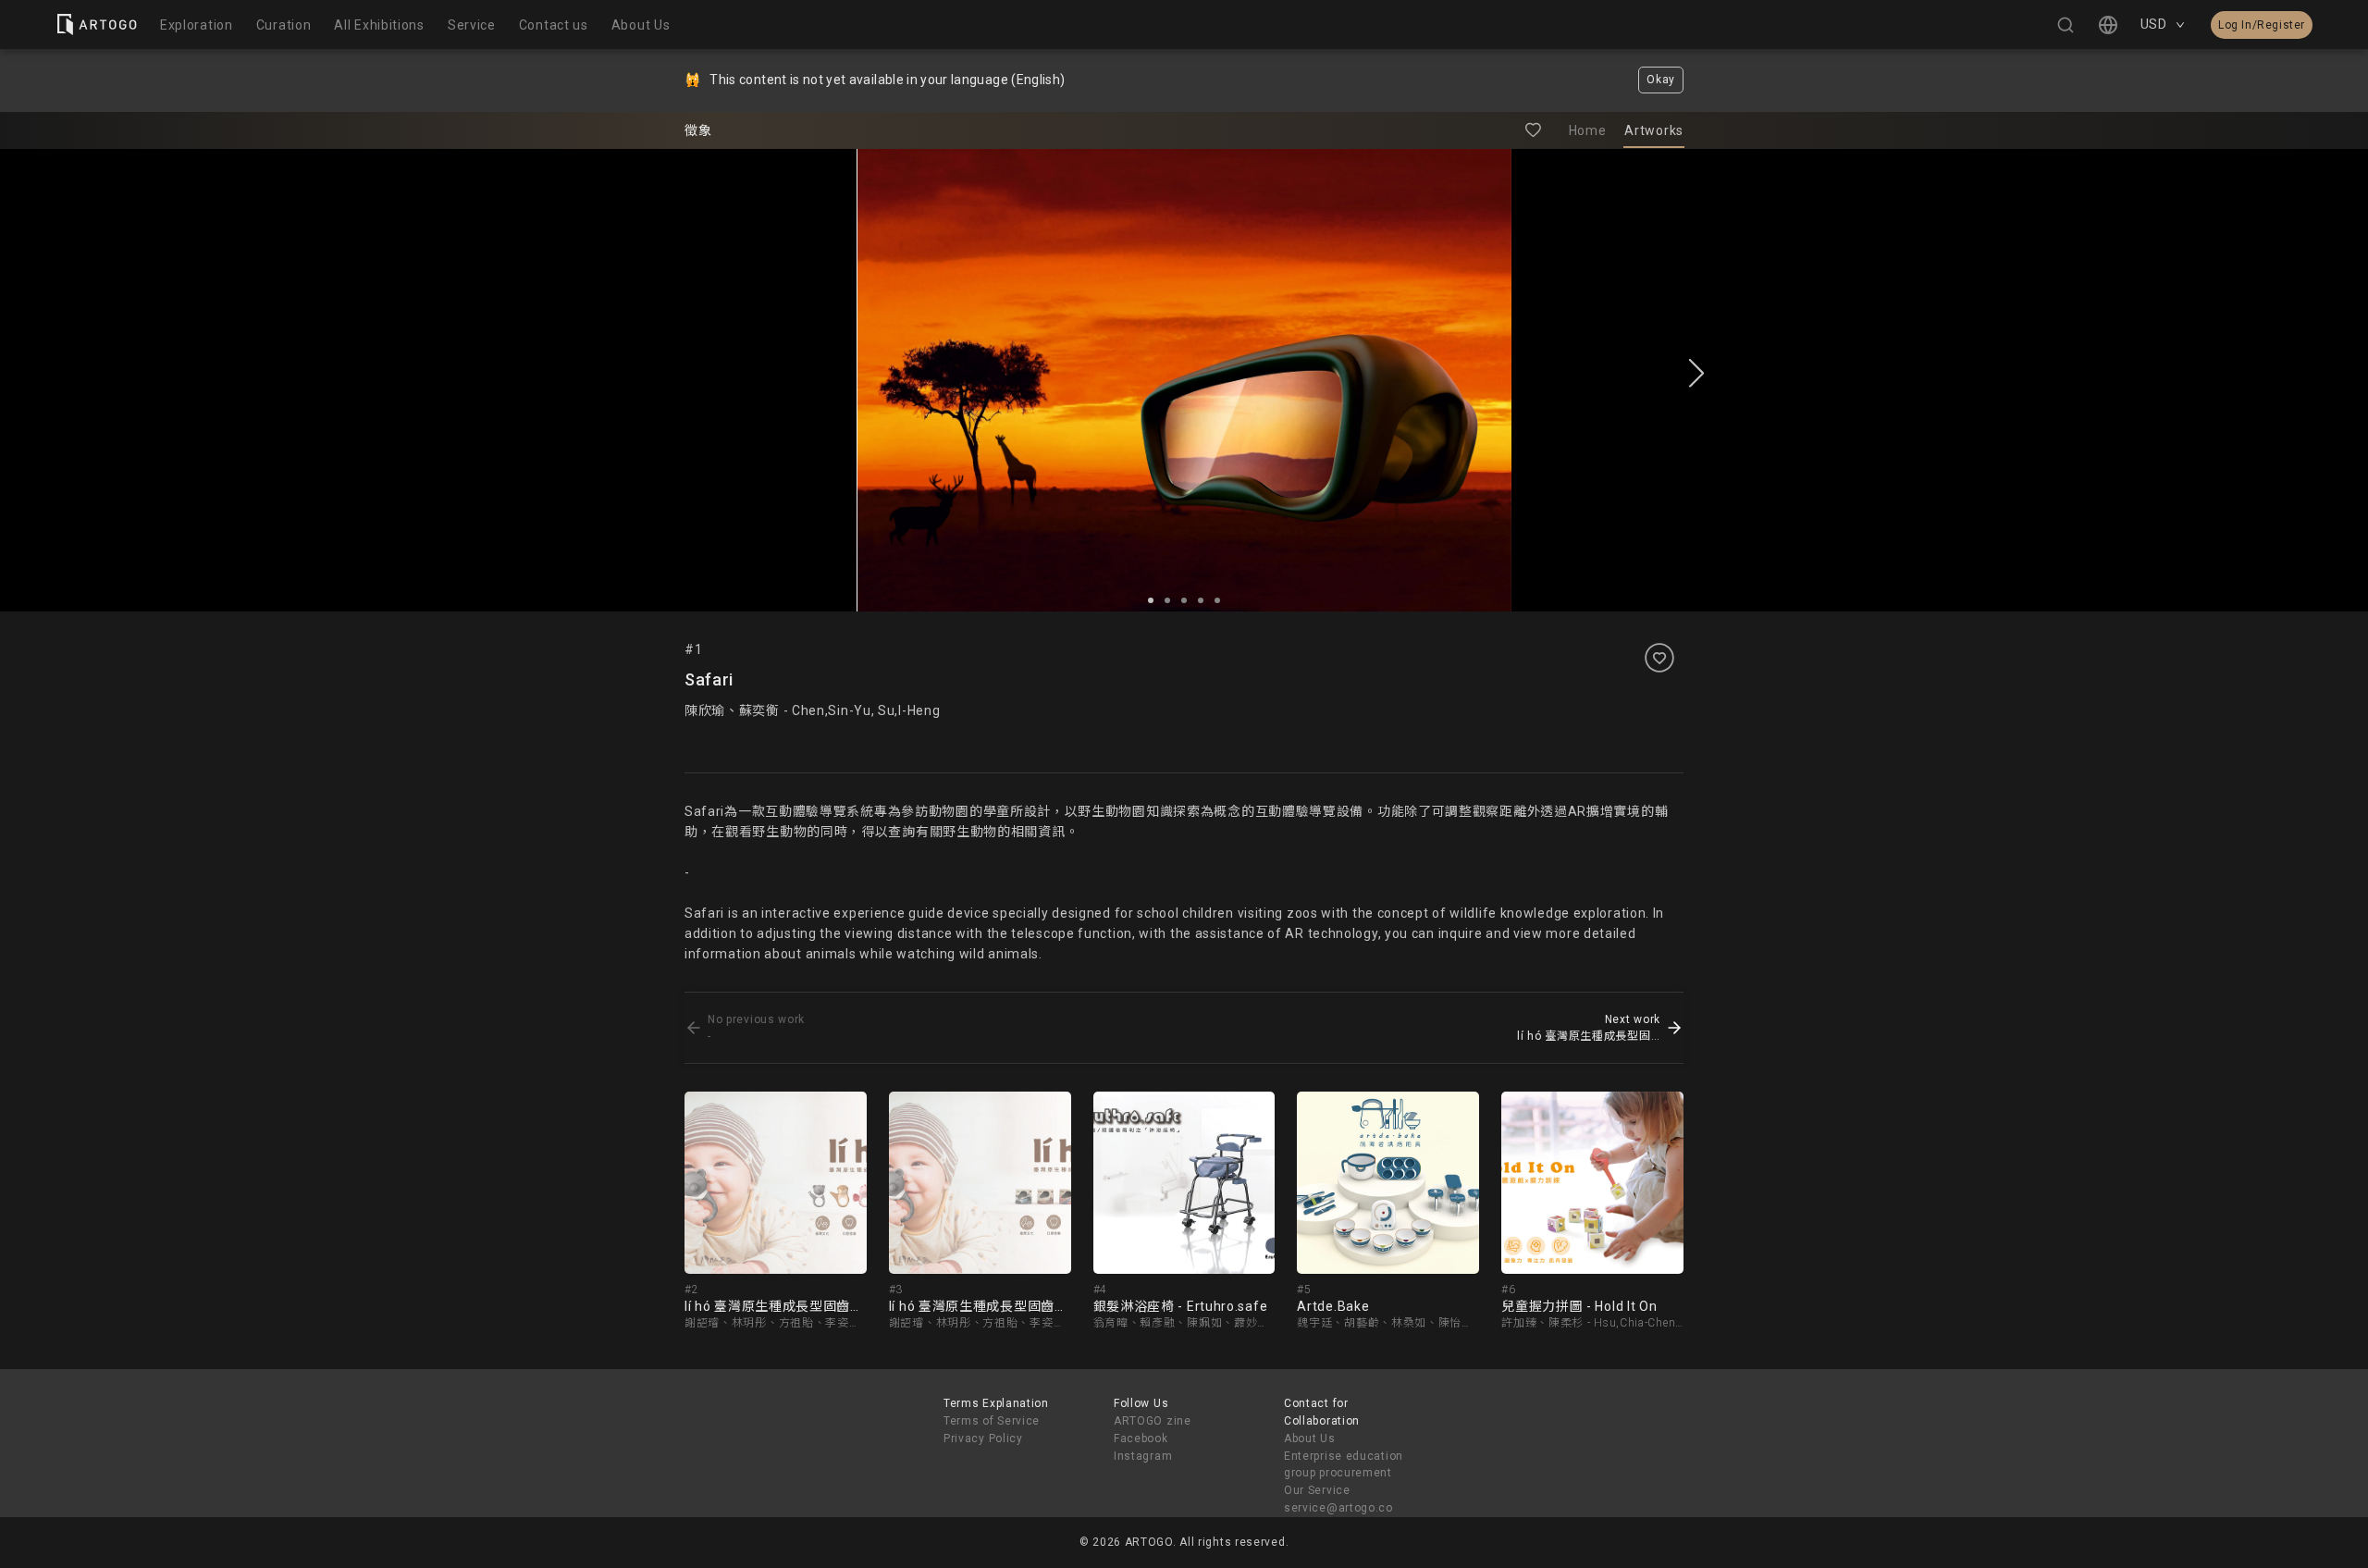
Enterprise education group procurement (1344, 1465)
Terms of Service (992, 1421)
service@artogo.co (1338, 1508)
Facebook (1141, 1438)
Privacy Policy (983, 1438)
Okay (1661, 80)
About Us (1310, 1438)
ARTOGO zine (1153, 1421)
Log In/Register (2262, 25)
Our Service (1317, 1490)
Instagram (1143, 1456)
